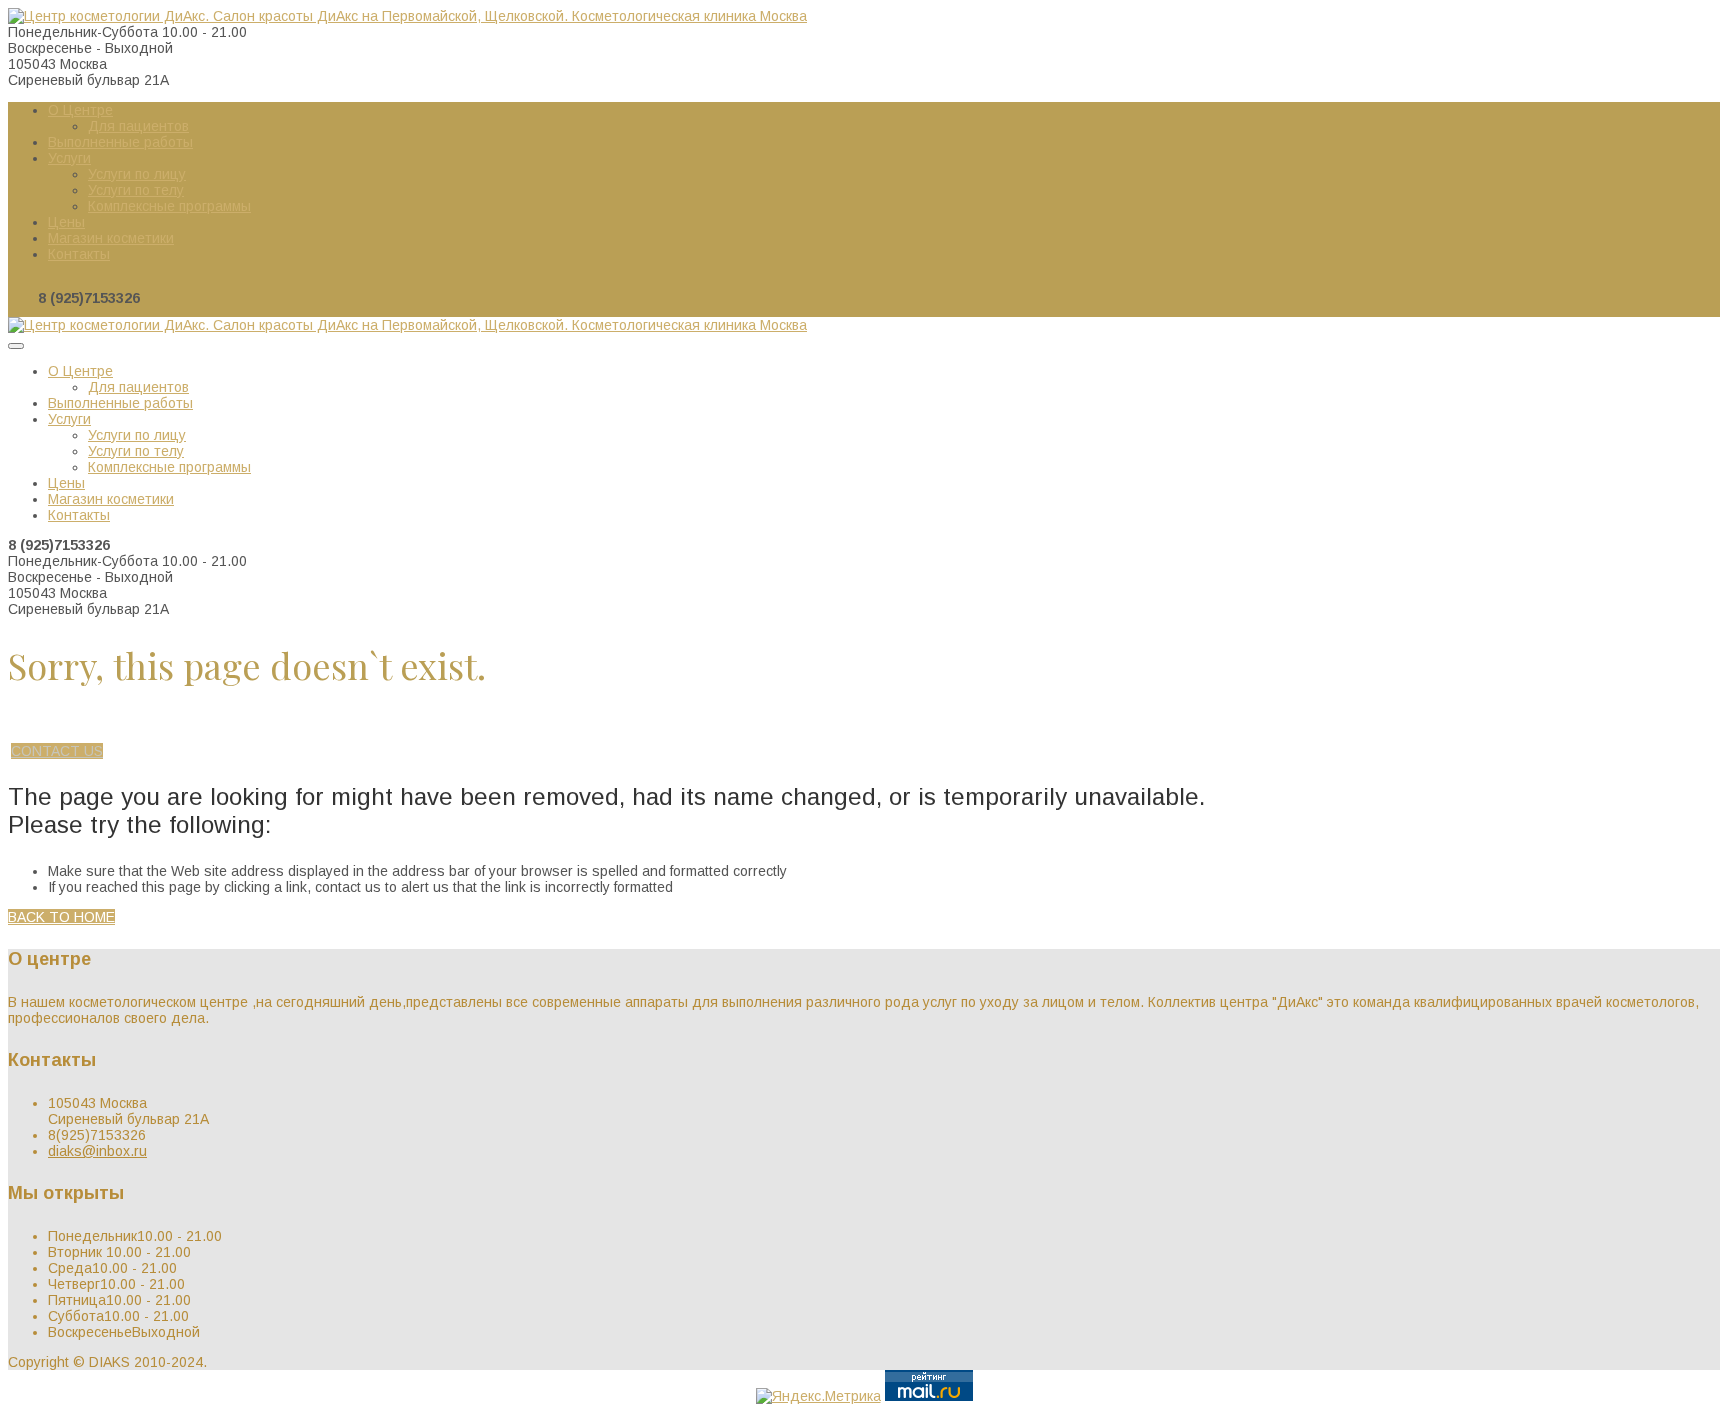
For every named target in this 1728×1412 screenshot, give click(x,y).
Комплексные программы (169, 206)
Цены (66, 222)
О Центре (80, 110)
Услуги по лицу (137, 174)
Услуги (69, 158)
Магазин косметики (111, 238)
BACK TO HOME (61, 917)
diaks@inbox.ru (97, 1151)
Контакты (79, 254)
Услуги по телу (136, 190)
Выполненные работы (120, 142)
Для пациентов (138, 126)
